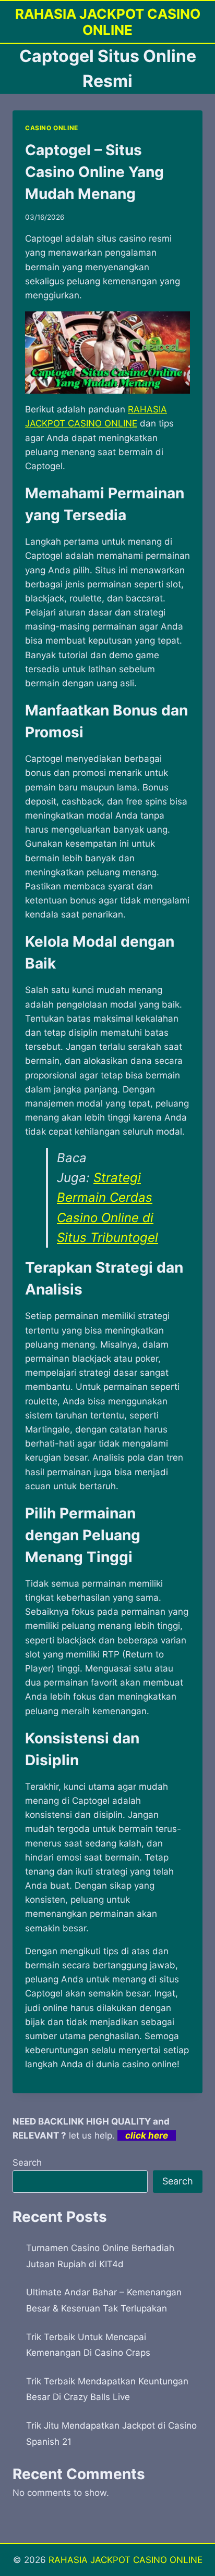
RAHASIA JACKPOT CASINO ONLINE (126, 2560)
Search (27, 2163)
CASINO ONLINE (52, 128)
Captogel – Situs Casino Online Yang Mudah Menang (94, 172)
